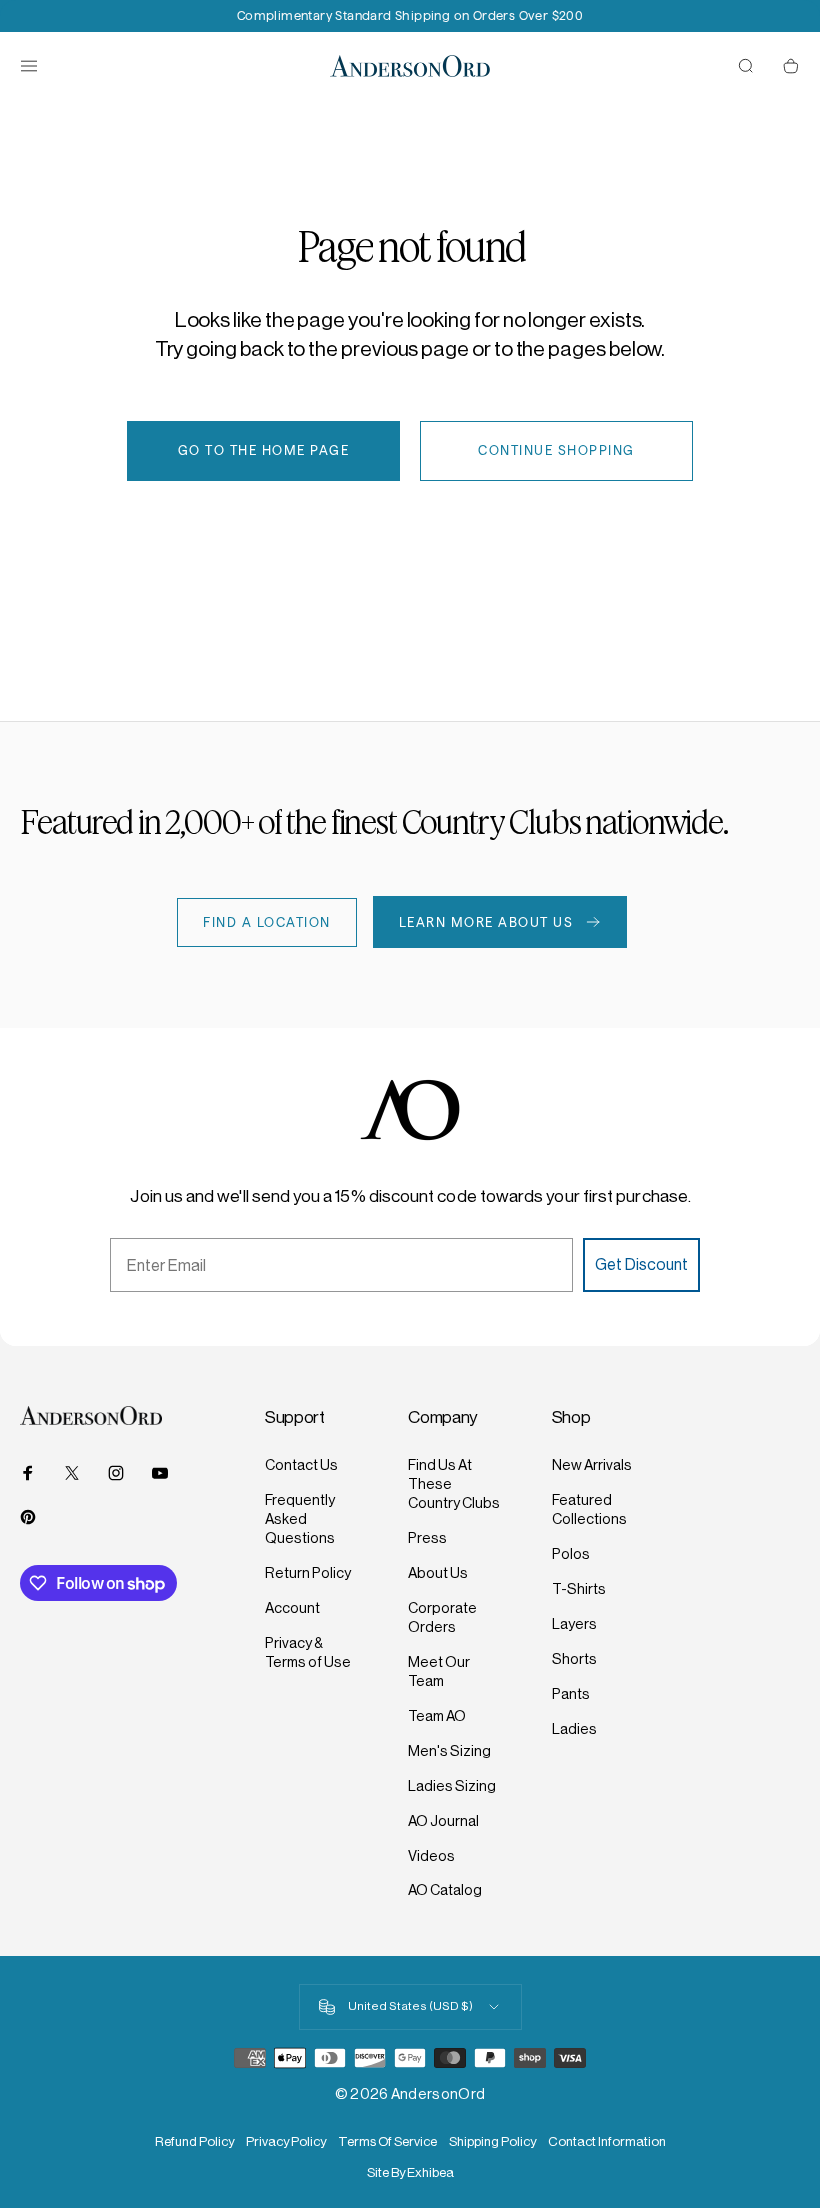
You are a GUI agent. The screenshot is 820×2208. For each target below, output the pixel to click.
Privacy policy (286, 2141)
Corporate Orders (442, 1617)
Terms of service (387, 2141)
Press (427, 1538)
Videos (431, 1856)
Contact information (607, 2141)
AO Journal (443, 1821)
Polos (571, 1554)
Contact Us (301, 1465)
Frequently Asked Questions (300, 1519)
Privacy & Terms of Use (308, 1652)
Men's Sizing (449, 1751)
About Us (438, 1573)
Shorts (574, 1659)
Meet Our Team (439, 1671)
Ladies (574, 1729)
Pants (571, 1694)
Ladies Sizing (452, 1786)
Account (292, 1608)
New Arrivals (592, 1465)
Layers (574, 1624)
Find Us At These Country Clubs (454, 1484)
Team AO (437, 1716)
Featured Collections (589, 1509)
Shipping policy (492, 2141)
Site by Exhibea (410, 2172)
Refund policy (194, 2141)
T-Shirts (579, 1589)
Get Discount (641, 1264)
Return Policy (308, 1573)
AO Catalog (445, 1890)
